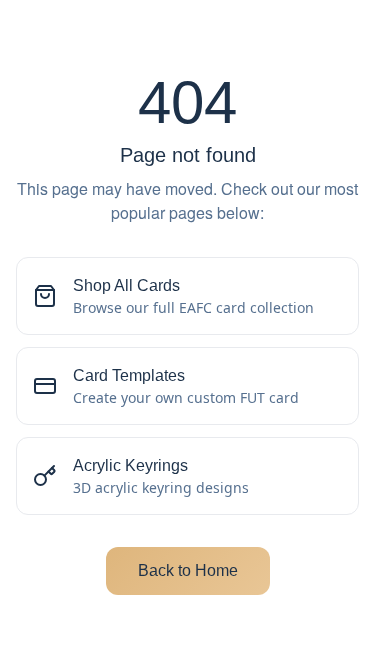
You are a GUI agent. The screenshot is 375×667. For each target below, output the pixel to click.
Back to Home (188, 570)
